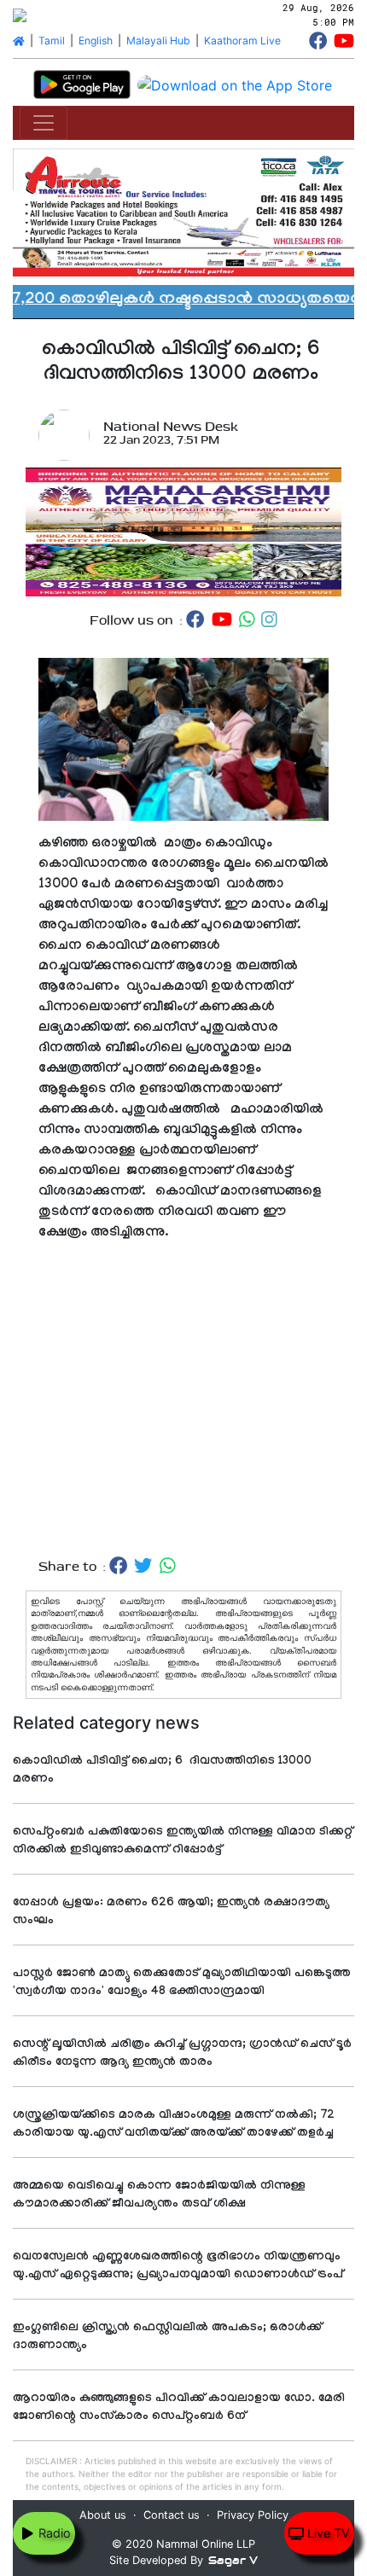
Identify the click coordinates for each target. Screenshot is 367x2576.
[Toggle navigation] (44, 123)
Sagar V (233, 2560)
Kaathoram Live (242, 41)
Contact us (172, 2515)
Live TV (327, 2533)
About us (103, 2515)
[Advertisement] (183, 1400)
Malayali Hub (158, 41)
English (96, 41)
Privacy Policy (253, 2515)
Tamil (52, 41)
